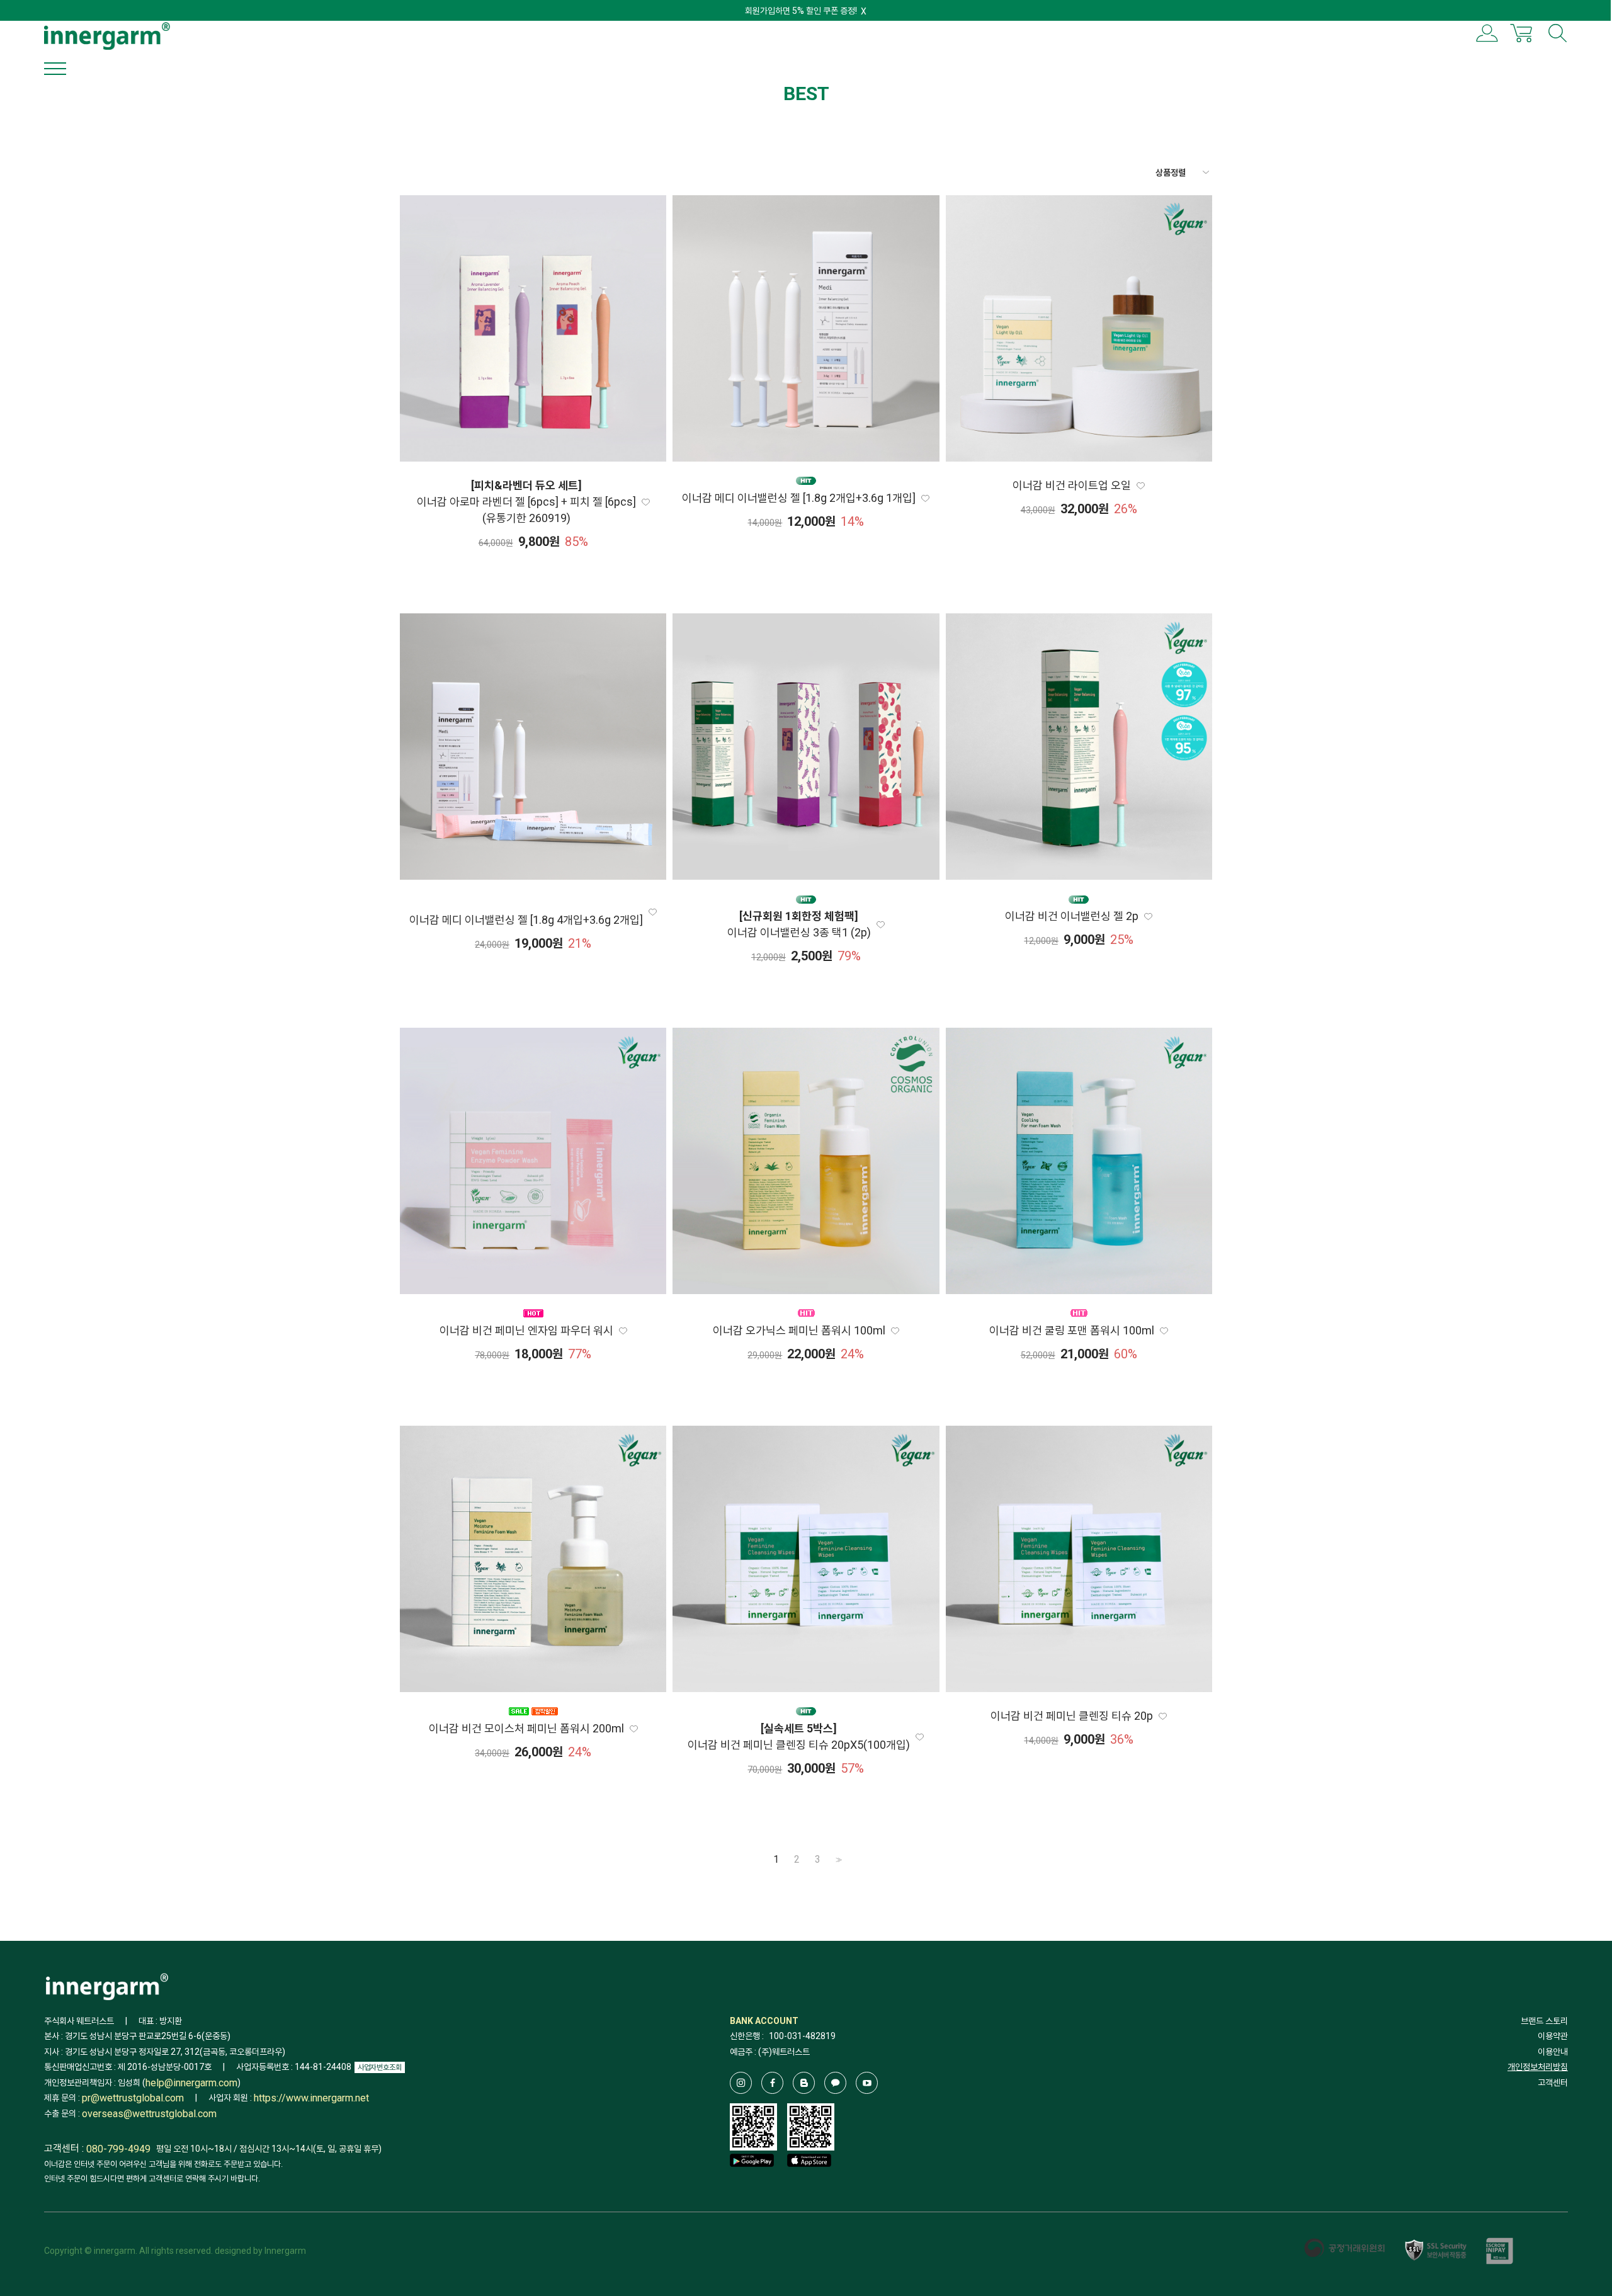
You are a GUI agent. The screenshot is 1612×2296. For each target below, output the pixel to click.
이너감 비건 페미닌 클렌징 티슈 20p (1072, 1716)
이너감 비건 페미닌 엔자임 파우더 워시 (526, 1330)
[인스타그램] (741, 2083)
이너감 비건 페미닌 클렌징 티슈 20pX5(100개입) (799, 1736)
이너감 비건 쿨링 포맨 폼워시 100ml (1072, 1330)
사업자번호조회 (380, 2067)
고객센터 (1553, 2083)
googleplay (752, 2179)
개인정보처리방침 (1538, 2067)
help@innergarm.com (191, 2083)
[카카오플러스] (835, 2083)
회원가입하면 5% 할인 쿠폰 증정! (801, 11)
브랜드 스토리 (1544, 2021)
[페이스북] (772, 2083)
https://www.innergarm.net (311, 2098)
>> (837, 1860)
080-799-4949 (118, 2149)
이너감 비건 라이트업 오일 (1072, 485)
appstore (809, 2179)
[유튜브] (867, 2083)
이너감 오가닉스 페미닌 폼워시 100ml (799, 1330)
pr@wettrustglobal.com (133, 2098)
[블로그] (804, 2083)
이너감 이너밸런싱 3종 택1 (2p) (799, 924)
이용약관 (1553, 2036)
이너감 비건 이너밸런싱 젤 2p (1072, 916)
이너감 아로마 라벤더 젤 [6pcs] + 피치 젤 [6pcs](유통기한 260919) (526, 502)
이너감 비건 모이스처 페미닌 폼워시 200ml (526, 1728)
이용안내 (1553, 2052)
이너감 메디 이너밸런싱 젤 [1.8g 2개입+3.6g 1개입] (799, 498)
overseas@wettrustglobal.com (149, 2114)
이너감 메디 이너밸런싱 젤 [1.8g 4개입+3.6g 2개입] (526, 920)
